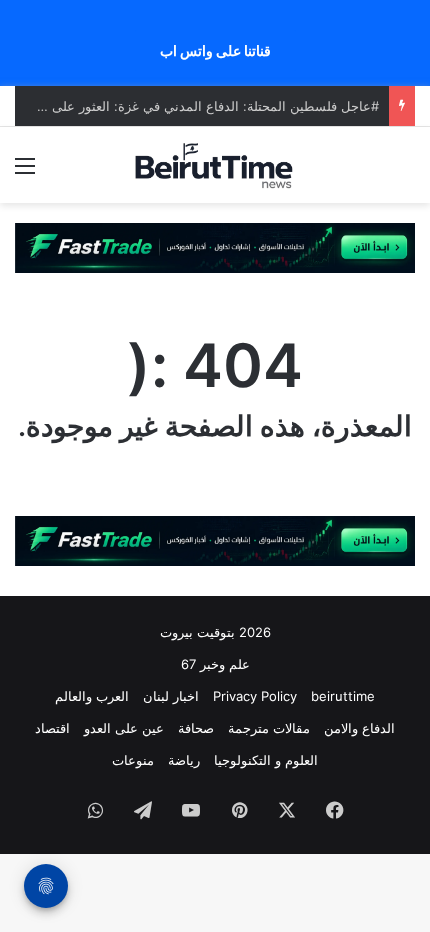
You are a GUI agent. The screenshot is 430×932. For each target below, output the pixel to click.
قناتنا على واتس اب (215, 50)
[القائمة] (25, 172)
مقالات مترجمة (269, 728)
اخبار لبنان (171, 696)
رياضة (184, 760)
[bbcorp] (215, 247)
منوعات (133, 760)
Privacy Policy (255, 696)
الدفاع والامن (359, 728)
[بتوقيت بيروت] (215, 165)
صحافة (196, 728)
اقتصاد (52, 728)
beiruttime (343, 696)
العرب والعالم (92, 696)
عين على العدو (124, 728)
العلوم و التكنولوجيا (266, 760)
